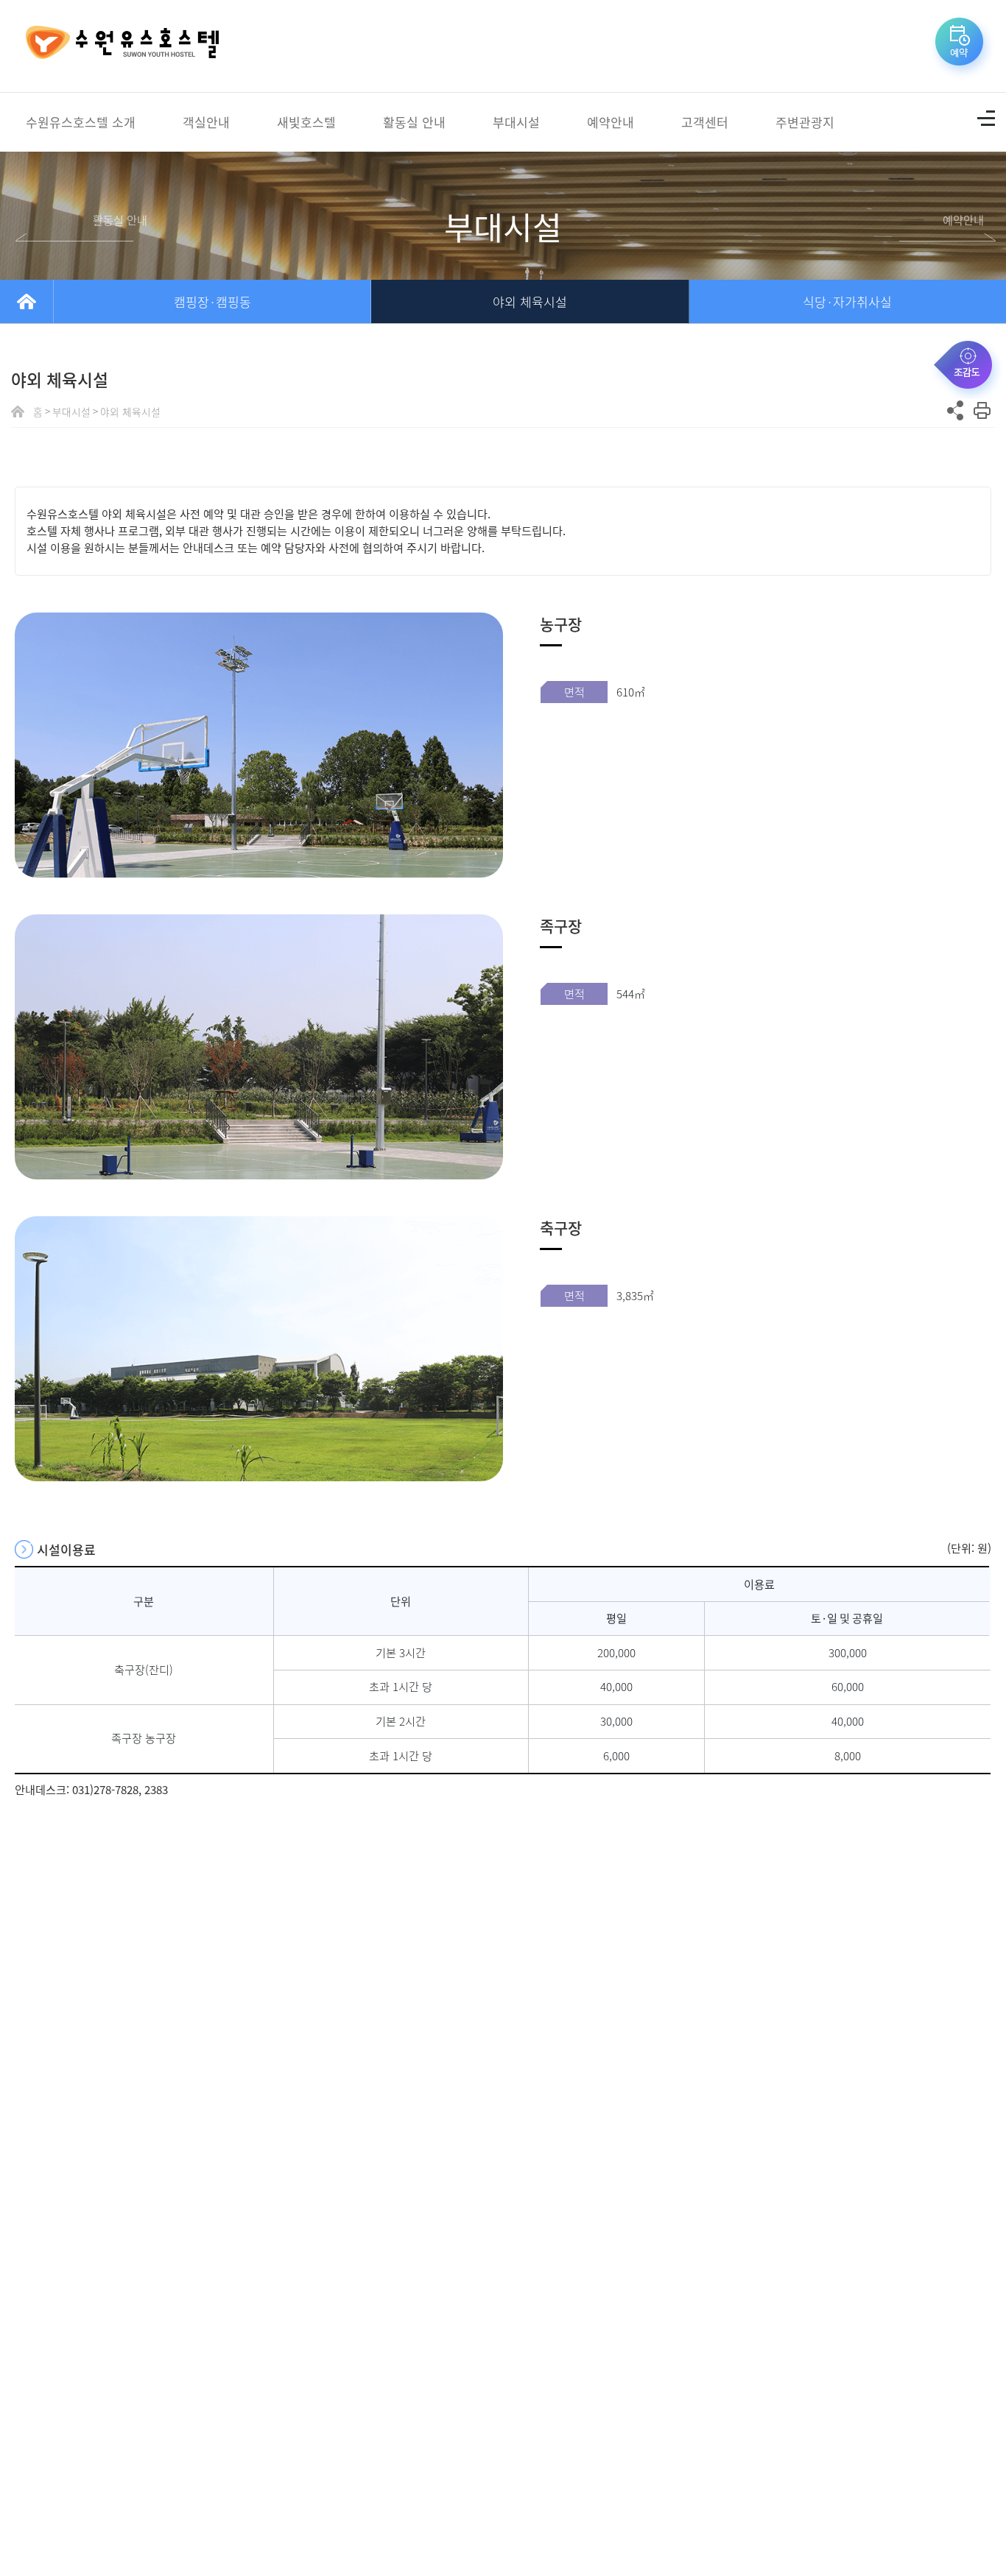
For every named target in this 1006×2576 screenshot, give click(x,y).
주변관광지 (805, 122)
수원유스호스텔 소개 (81, 122)
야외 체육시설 (130, 411)
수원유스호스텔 (122, 46)
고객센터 (705, 122)
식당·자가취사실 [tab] (847, 301)
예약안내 (611, 122)
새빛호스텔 (306, 122)
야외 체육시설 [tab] (530, 301)
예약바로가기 (962, 46)
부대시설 (516, 122)
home (27, 301)
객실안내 (206, 122)
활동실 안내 (414, 122)
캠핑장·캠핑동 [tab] (212, 301)
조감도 (967, 368)
